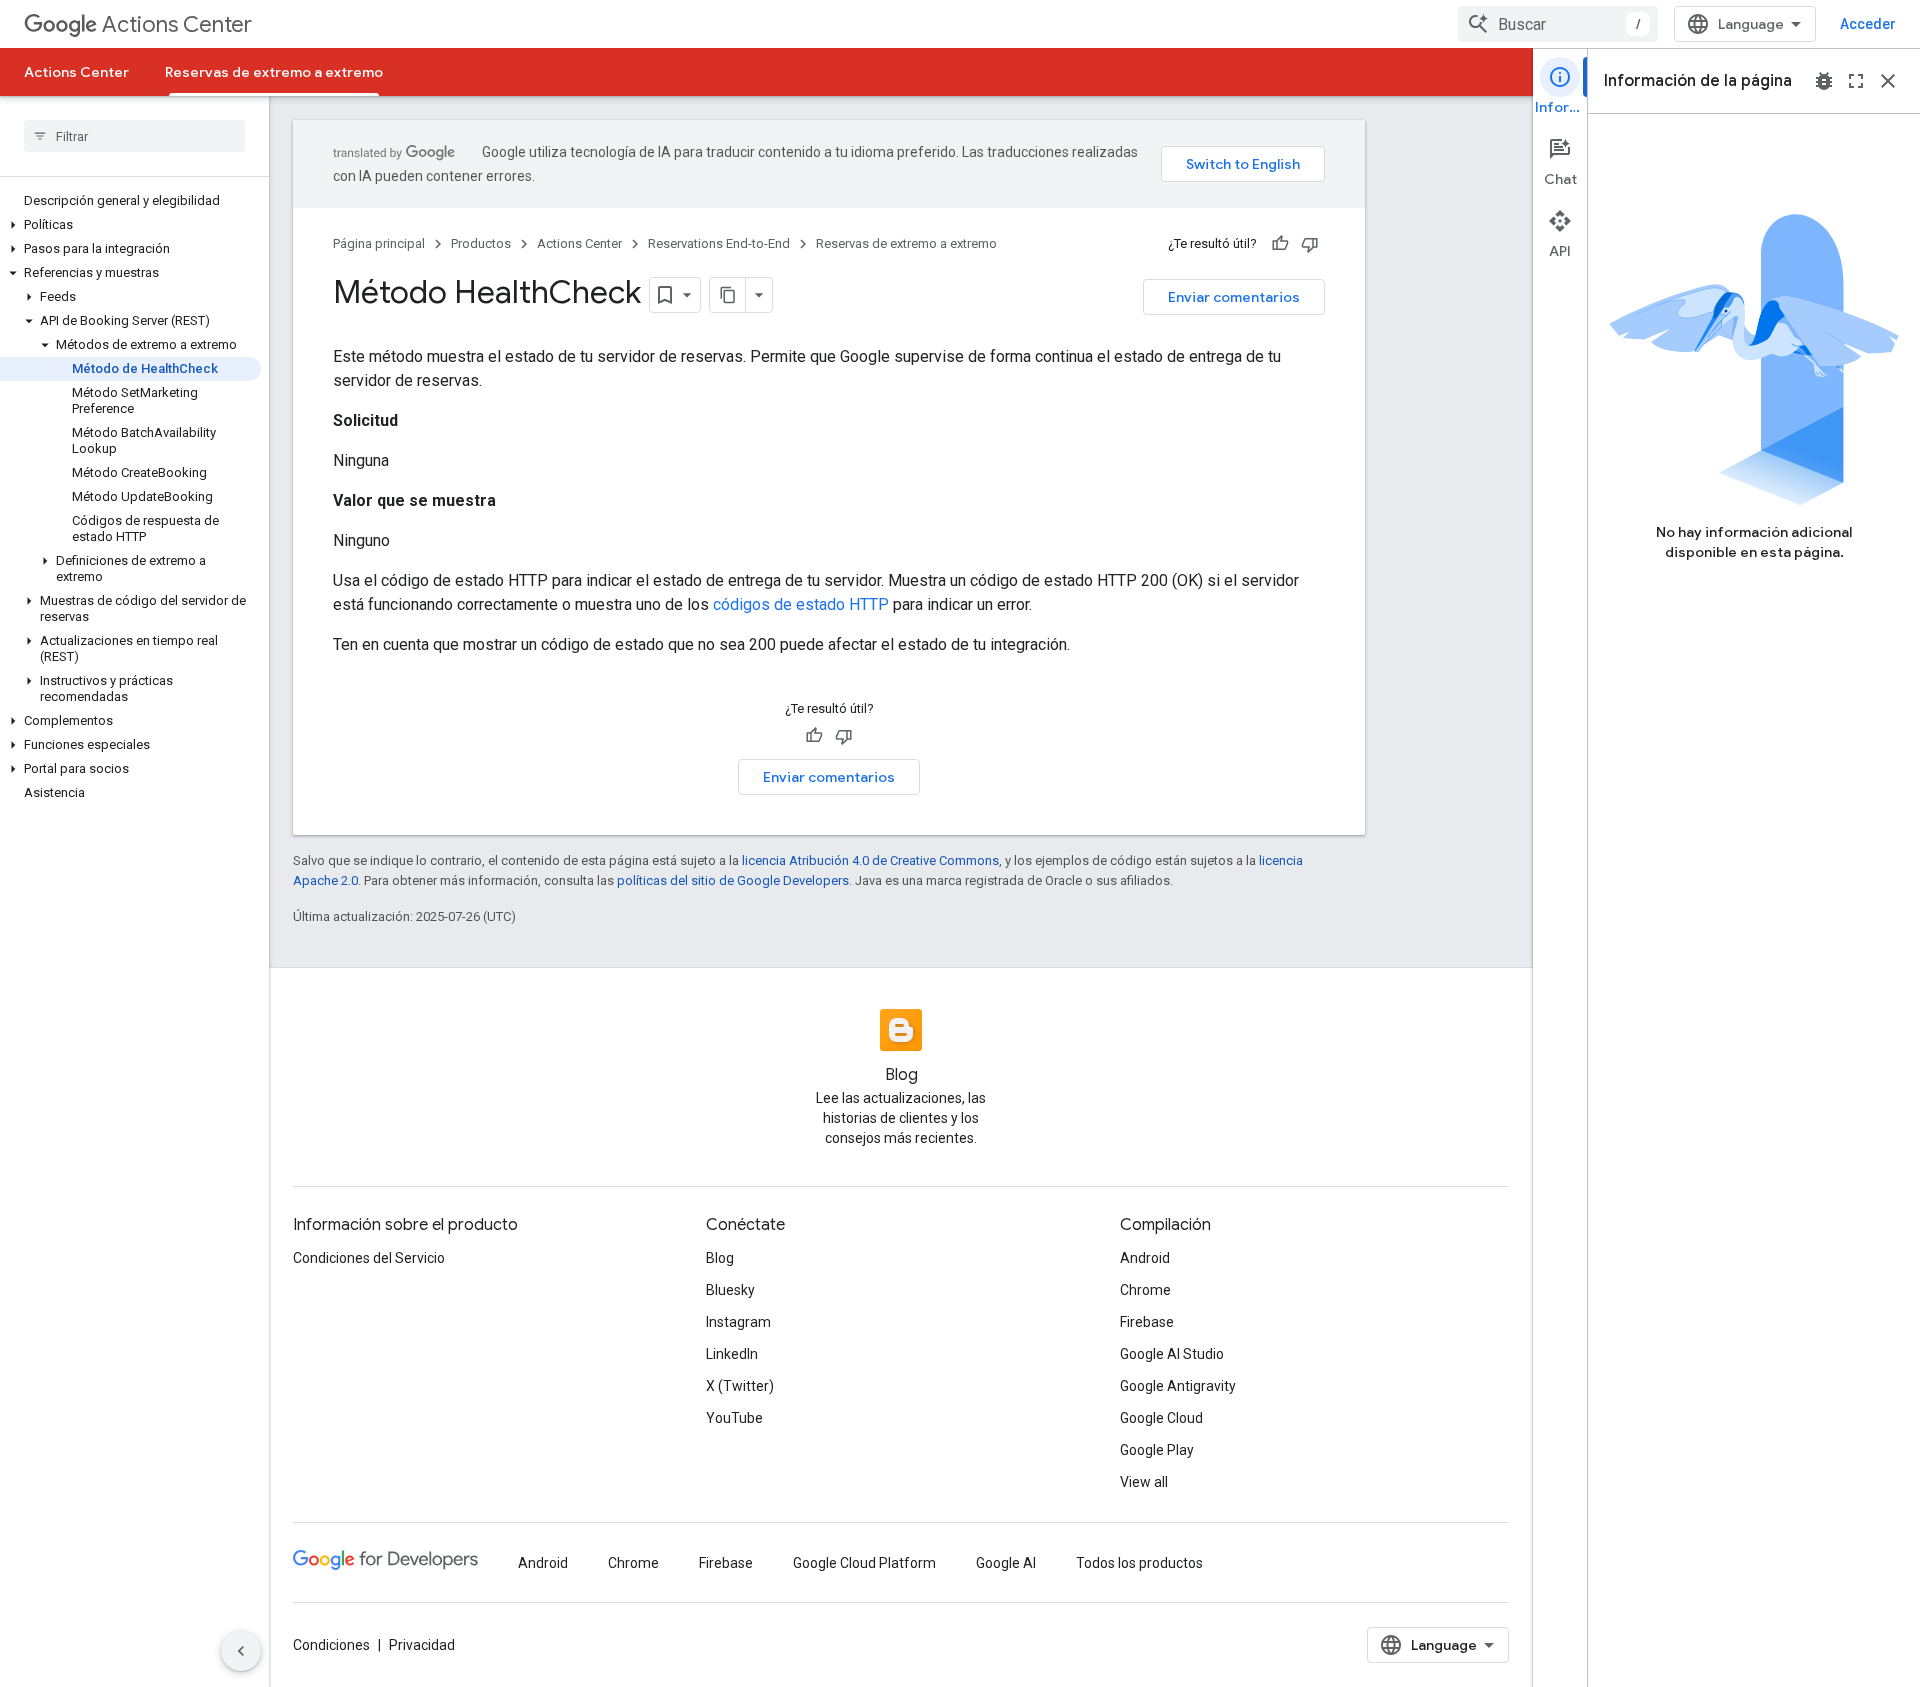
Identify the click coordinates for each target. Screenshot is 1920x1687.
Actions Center (177, 24)
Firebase (1147, 1322)
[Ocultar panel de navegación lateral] (241, 1651)
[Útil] (1280, 244)
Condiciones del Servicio (369, 1258)
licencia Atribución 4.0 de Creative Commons (870, 860)
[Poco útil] (1310, 244)
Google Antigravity (1178, 1386)
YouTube (734, 1418)
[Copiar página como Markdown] (728, 295)
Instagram (738, 1322)
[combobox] (1558, 24)
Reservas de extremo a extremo (274, 72)
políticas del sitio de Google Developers (733, 880)
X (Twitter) (740, 1386)
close (1888, 81)
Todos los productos (1139, 1563)
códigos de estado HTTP (801, 604)
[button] (130, 225)
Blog (720, 1258)
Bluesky (730, 1290)
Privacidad (422, 1645)
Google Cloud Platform (864, 1563)
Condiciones (331, 1645)
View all (1144, 1482)
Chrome (1145, 1290)
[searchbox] (134, 136)
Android (1145, 1258)
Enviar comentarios (1234, 297)
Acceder (1868, 24)
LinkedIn (732, 1354)
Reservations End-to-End (719, 243)
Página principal (379, 243)
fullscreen (1856, 81)
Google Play (1157, 1450)
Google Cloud (1161, 1418)
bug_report (1824, 81)
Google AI (1006, 1563)
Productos (481, 243)
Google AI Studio (1172, 1354)
